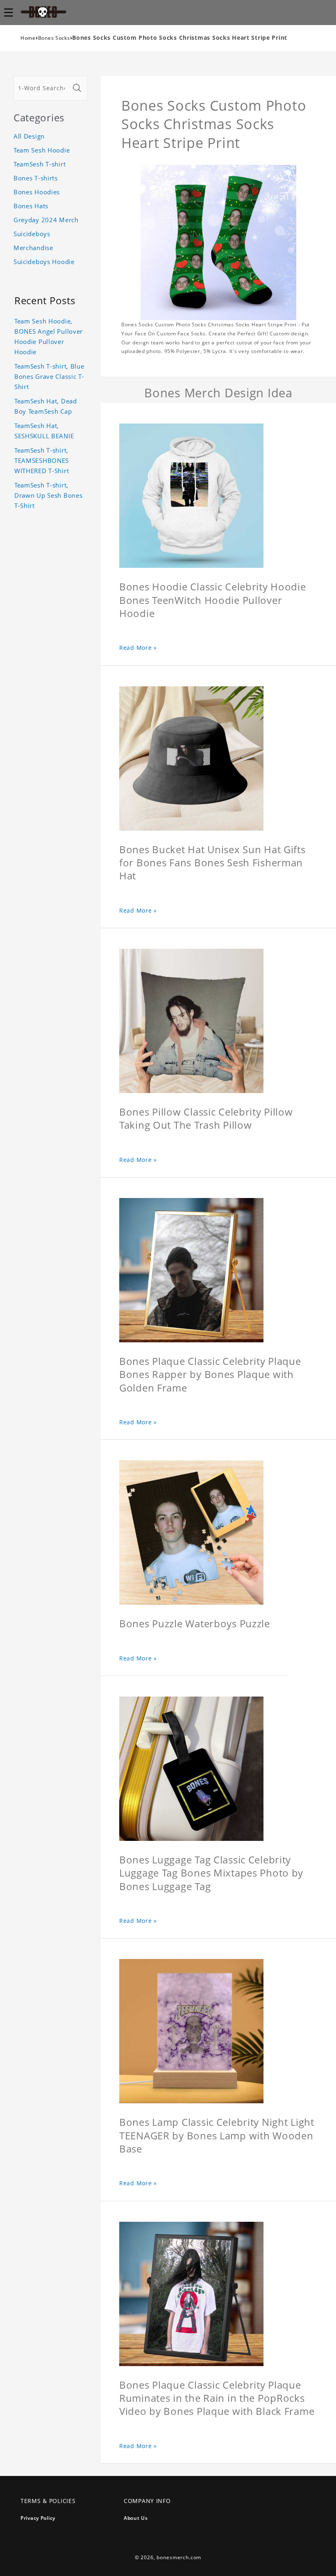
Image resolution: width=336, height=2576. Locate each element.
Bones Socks (54, 38)
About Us (136, 2518)
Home (28, 38)
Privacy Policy (38, 2518)
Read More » (138, 648)
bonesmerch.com (179, 2557)
